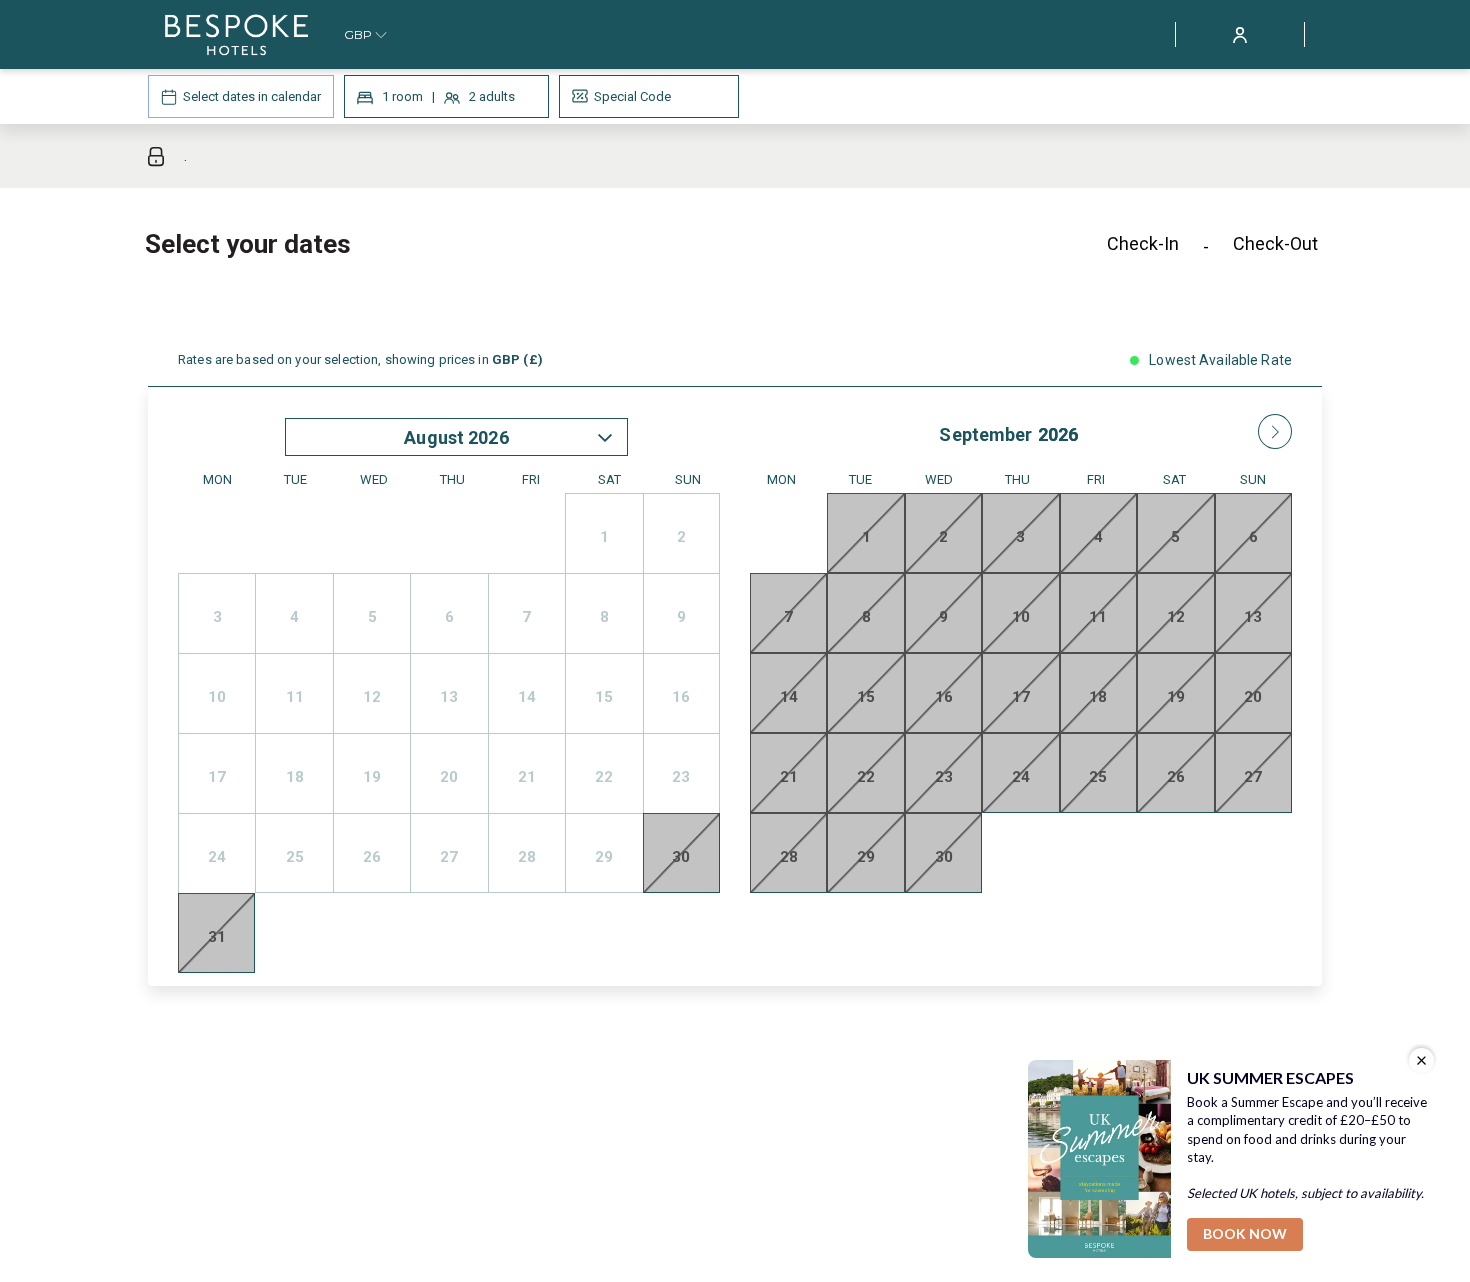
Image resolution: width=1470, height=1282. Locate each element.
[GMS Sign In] (1240, 33)
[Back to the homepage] (236, 34)
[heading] (535, 252)
